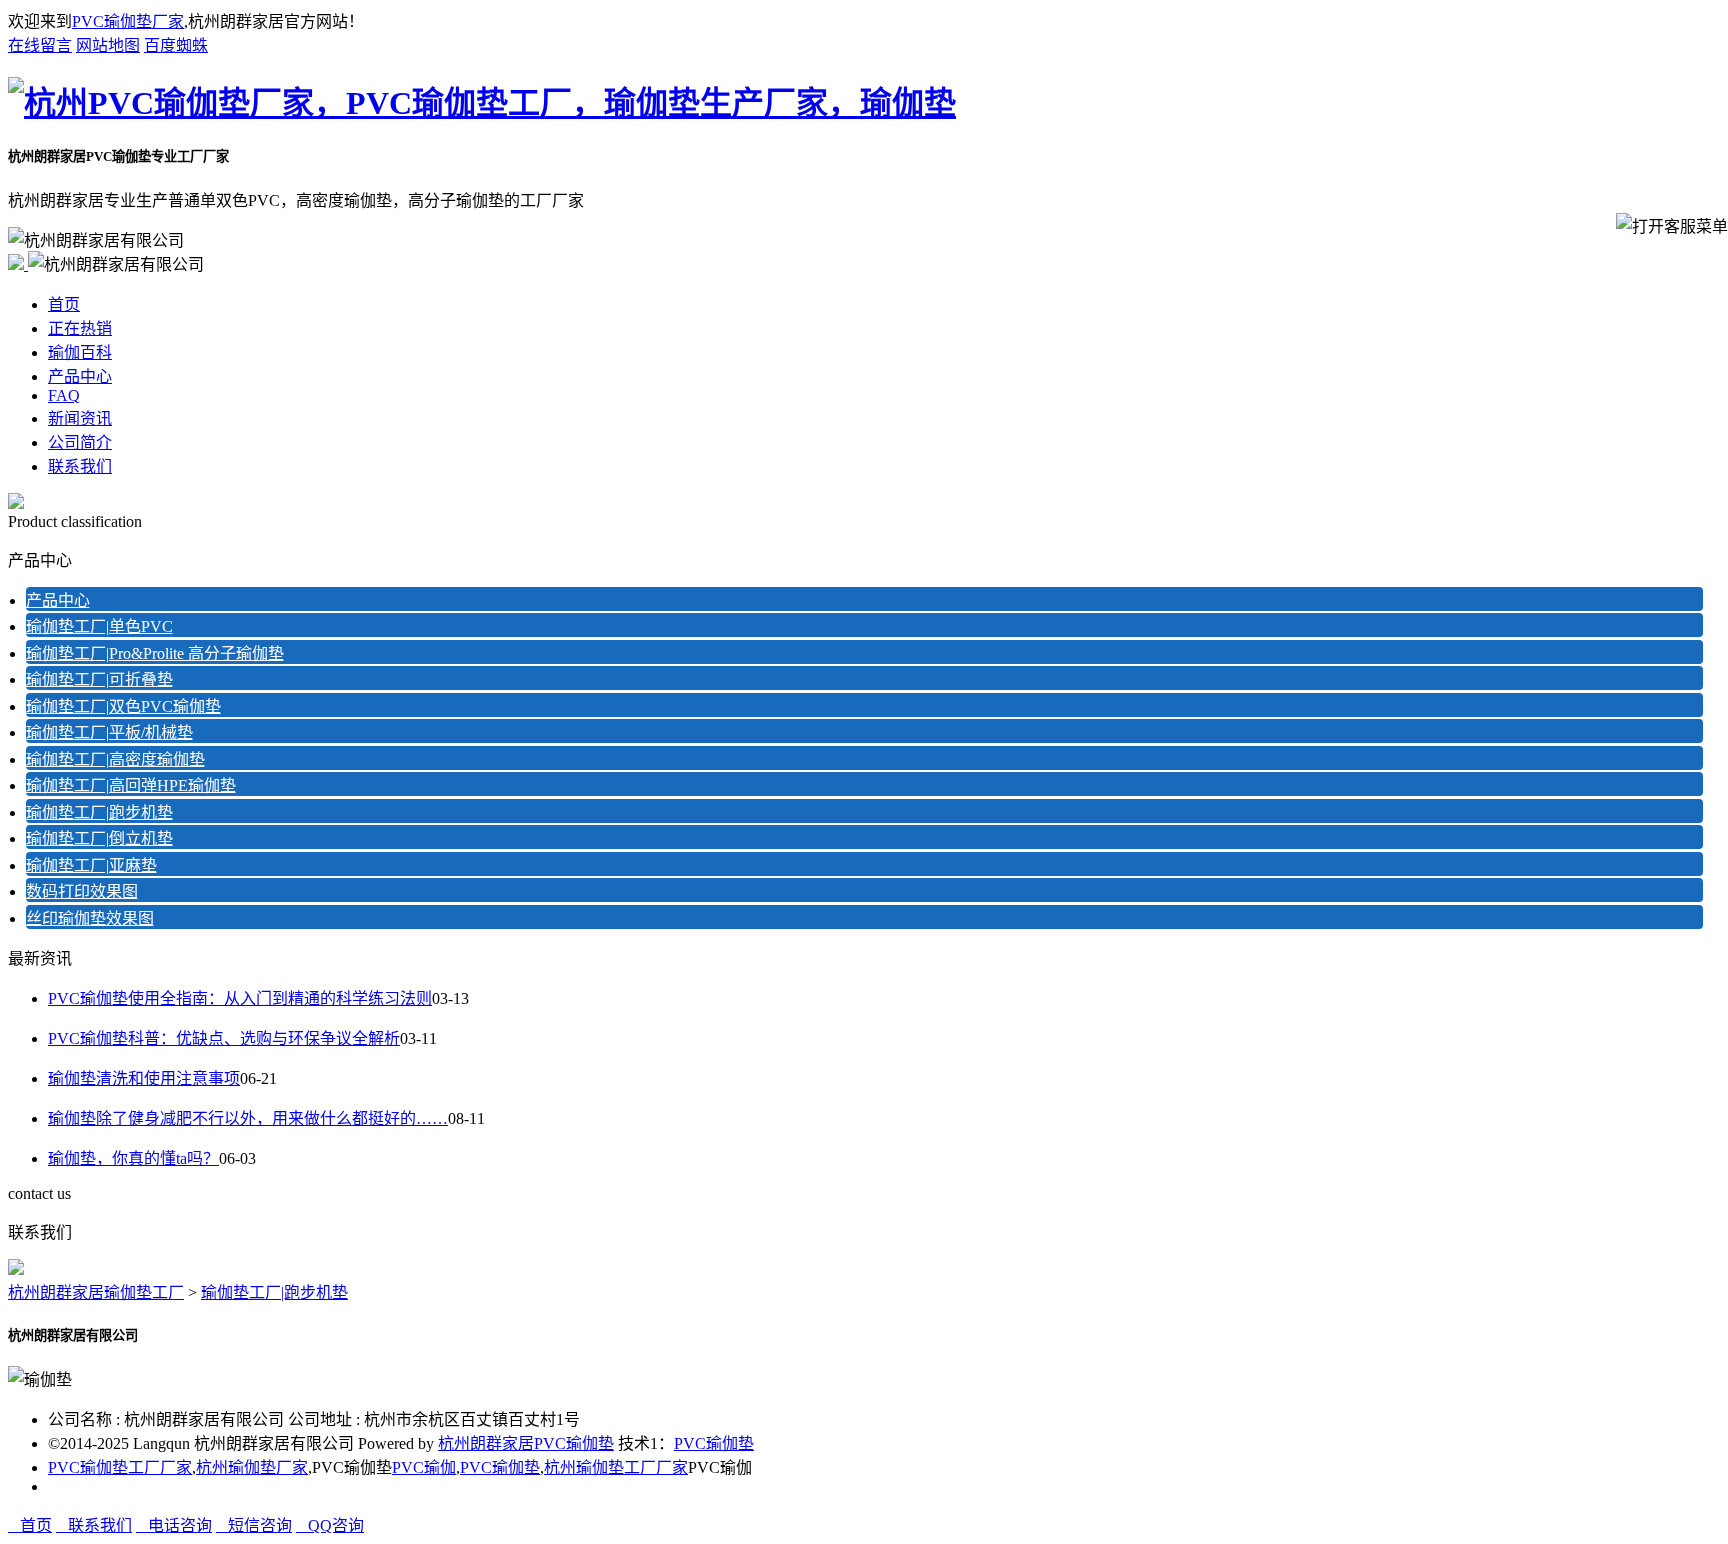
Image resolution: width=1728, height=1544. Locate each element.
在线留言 (40, 45)
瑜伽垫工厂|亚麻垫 (91, 865)
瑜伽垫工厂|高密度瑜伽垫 (115, 759)
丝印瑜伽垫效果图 (90, 918)
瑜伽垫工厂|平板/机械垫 (109, 732)
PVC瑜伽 (424, 1467)
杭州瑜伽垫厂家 (252, 1467)
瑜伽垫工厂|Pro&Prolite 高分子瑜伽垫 (155, 653)
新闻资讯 (80, 418)
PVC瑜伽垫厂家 (128, 21)
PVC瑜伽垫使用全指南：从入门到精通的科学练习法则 (240, 998)
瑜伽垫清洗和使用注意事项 (144, 1078)
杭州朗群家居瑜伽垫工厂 (96, 1292)
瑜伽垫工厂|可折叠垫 (99, 679)
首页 (64, 304)
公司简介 (80, 442)
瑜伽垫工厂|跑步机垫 (99, 812)
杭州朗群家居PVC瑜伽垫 (526, 1443)
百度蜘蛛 (176, 45)
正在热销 (80, 328)
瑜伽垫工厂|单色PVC (99, 626)
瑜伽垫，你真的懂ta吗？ (133, 1158)
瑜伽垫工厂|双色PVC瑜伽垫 (123, 706)
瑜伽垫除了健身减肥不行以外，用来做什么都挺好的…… (248, 1118)
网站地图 (108, 45)
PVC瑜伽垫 (714, 1443)
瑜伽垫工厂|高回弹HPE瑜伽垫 (131, 785)
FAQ (64, 395)
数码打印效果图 (82, 891)
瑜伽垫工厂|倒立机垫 (99, 838)
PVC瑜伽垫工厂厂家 (120, 1467)
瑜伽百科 (80, 352)
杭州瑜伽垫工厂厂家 (616, 1467)
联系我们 (80, 466)
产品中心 (80, 376)
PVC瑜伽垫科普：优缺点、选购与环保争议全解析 (224, 1038)
